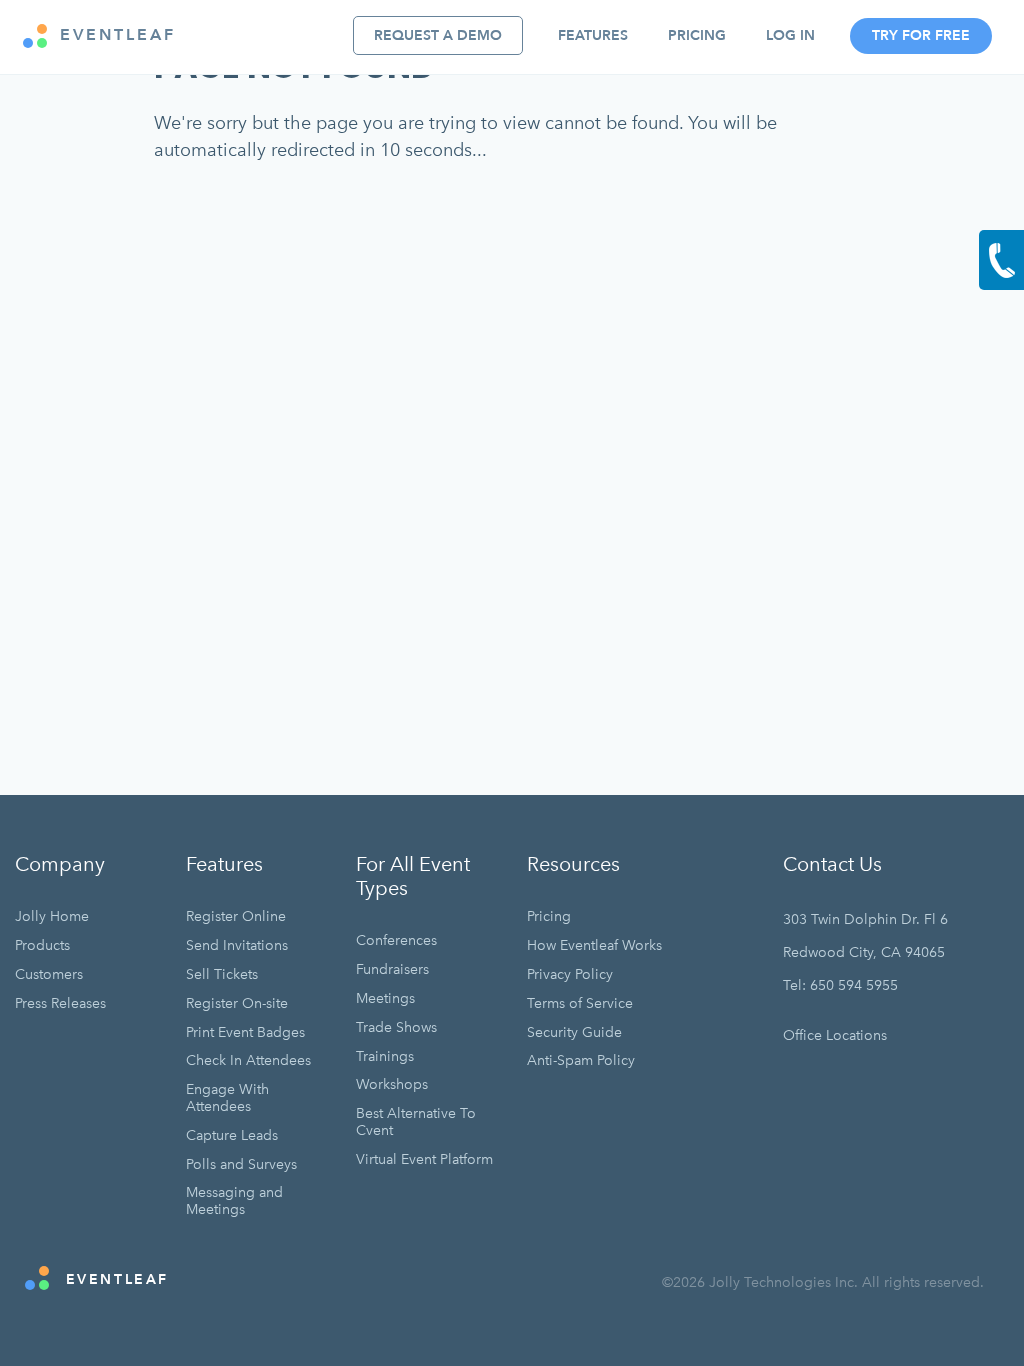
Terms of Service (580, 1003)
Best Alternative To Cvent (416, 1122)
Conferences (396, 940)
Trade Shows (396, 1027)
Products (42, 945)
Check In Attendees (248, 1060)
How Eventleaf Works (594, 945)
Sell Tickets (222, 974)
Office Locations (835, 1035)
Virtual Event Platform (424, 1159)
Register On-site (237, 1003)
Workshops (392, 1084)
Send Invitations (237, 945)
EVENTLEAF (114, 35)
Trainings (385, 1056)
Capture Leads (232, 1135)
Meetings (385, 998)
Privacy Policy (570, 974)
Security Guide (574, 1032)
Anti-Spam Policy (581, 1060)
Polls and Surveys (241, 1164)
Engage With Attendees (227, 1098)
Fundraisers (392, 969)
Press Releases (60, 1003)
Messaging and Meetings (234, 1201)
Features (593, 35)
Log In (790, 35)
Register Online (236, 916)
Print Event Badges (245, 1032)
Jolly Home (52, 916)
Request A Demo (438, 35)
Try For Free (921, 35)
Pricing (697, 35)
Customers (49, 974)
